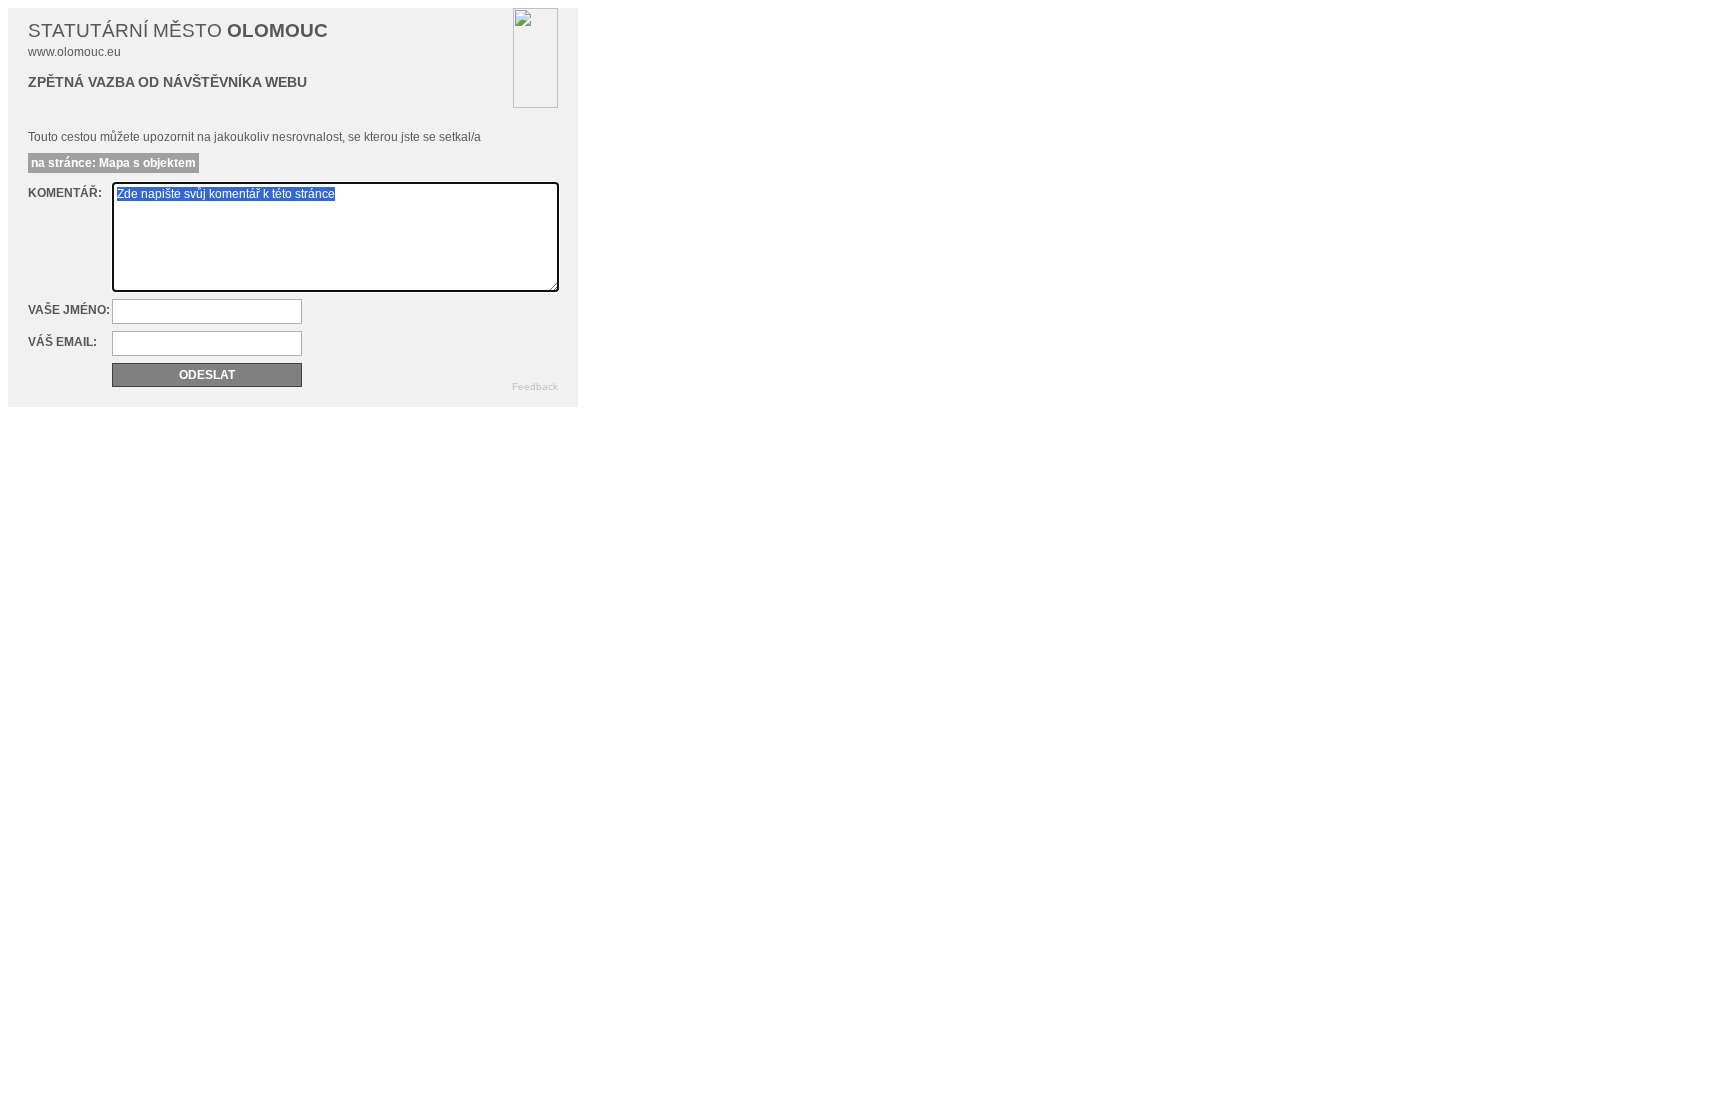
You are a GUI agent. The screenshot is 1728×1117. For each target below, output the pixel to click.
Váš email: (62, 342)
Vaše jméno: (69, 310)
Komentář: (65, 193)
